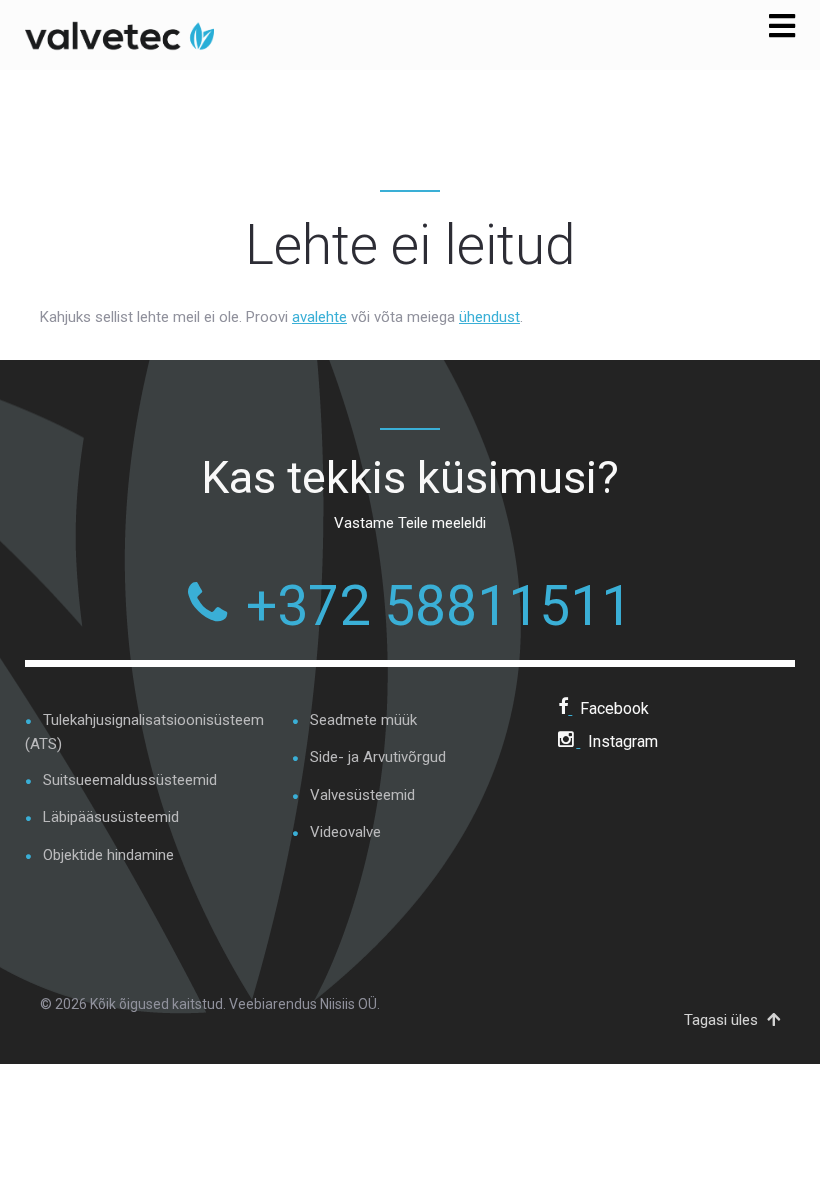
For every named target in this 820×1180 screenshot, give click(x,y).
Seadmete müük (363, 720)
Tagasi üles (723, 1020)
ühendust (489, 317)
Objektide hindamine (108, 855)
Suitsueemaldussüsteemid (130, 780)
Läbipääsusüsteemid (111, 817)
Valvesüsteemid (362, 795)
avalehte (319, 317)
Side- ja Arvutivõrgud (378, 757)
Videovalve (345, 832)
